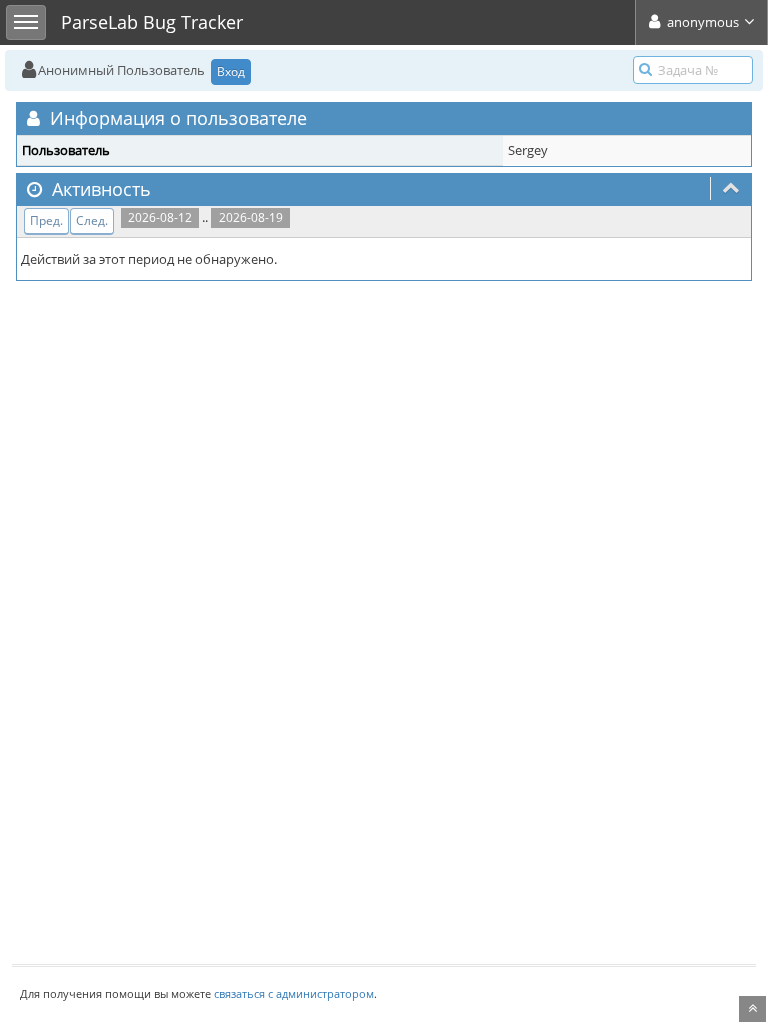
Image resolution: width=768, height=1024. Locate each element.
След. (92, 220)
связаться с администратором (294, 993)
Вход (231, 71)
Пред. (46, 220)
